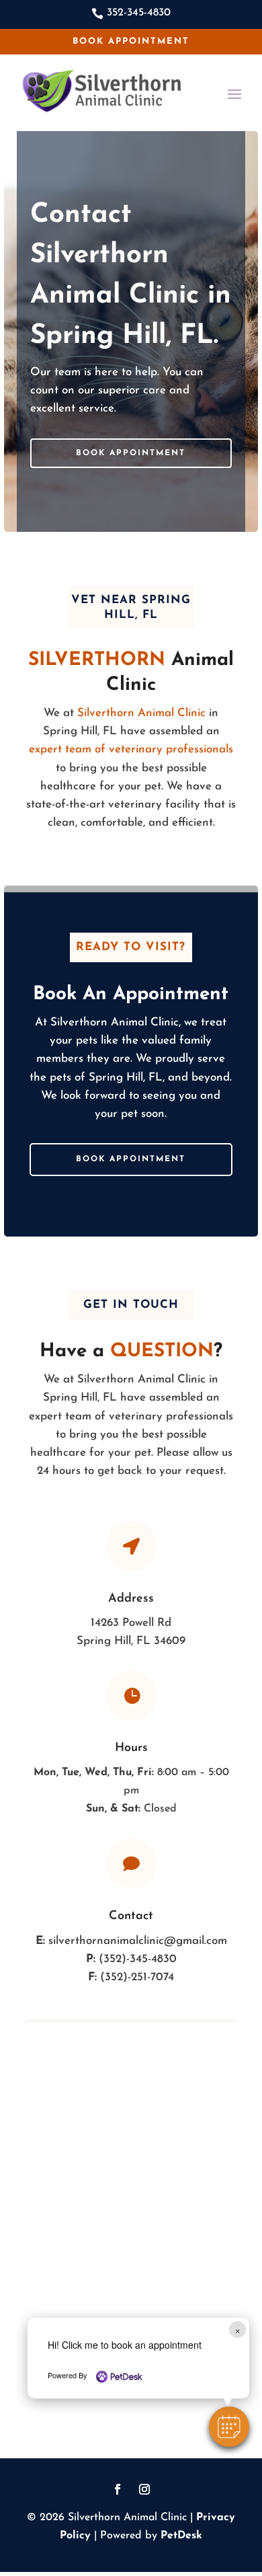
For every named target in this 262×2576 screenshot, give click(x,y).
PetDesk (181, 2536)
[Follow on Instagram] (144, 2489)
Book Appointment (131, 41)
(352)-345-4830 (138, 1959)
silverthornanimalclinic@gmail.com (138, 1941)
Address (131, 1599)
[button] (229, 2427)
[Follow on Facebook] (118, 2489)
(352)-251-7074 (137, 1977)
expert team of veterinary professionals (131, 749)
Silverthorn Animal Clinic (141, 713)
